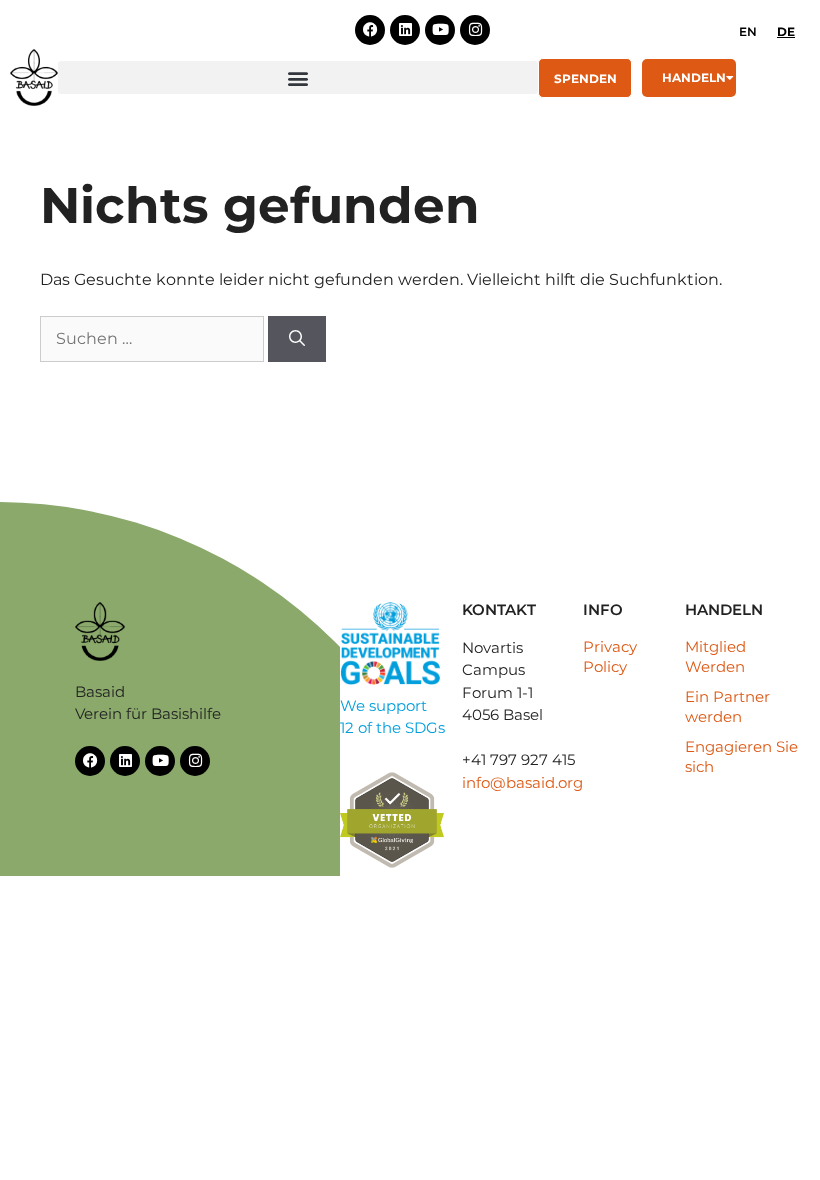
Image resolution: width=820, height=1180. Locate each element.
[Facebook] (370, 30)
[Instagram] (475, 30)
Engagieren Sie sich (741, 756)
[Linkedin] (405, 30)
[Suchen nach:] (154, 338)
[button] (298, 77)
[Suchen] (297, 339)
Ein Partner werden (727, 706)
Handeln (694, 77)
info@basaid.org (522, 782)
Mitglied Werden (715, 656)
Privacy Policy (610, 656)
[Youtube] (440, 30)
